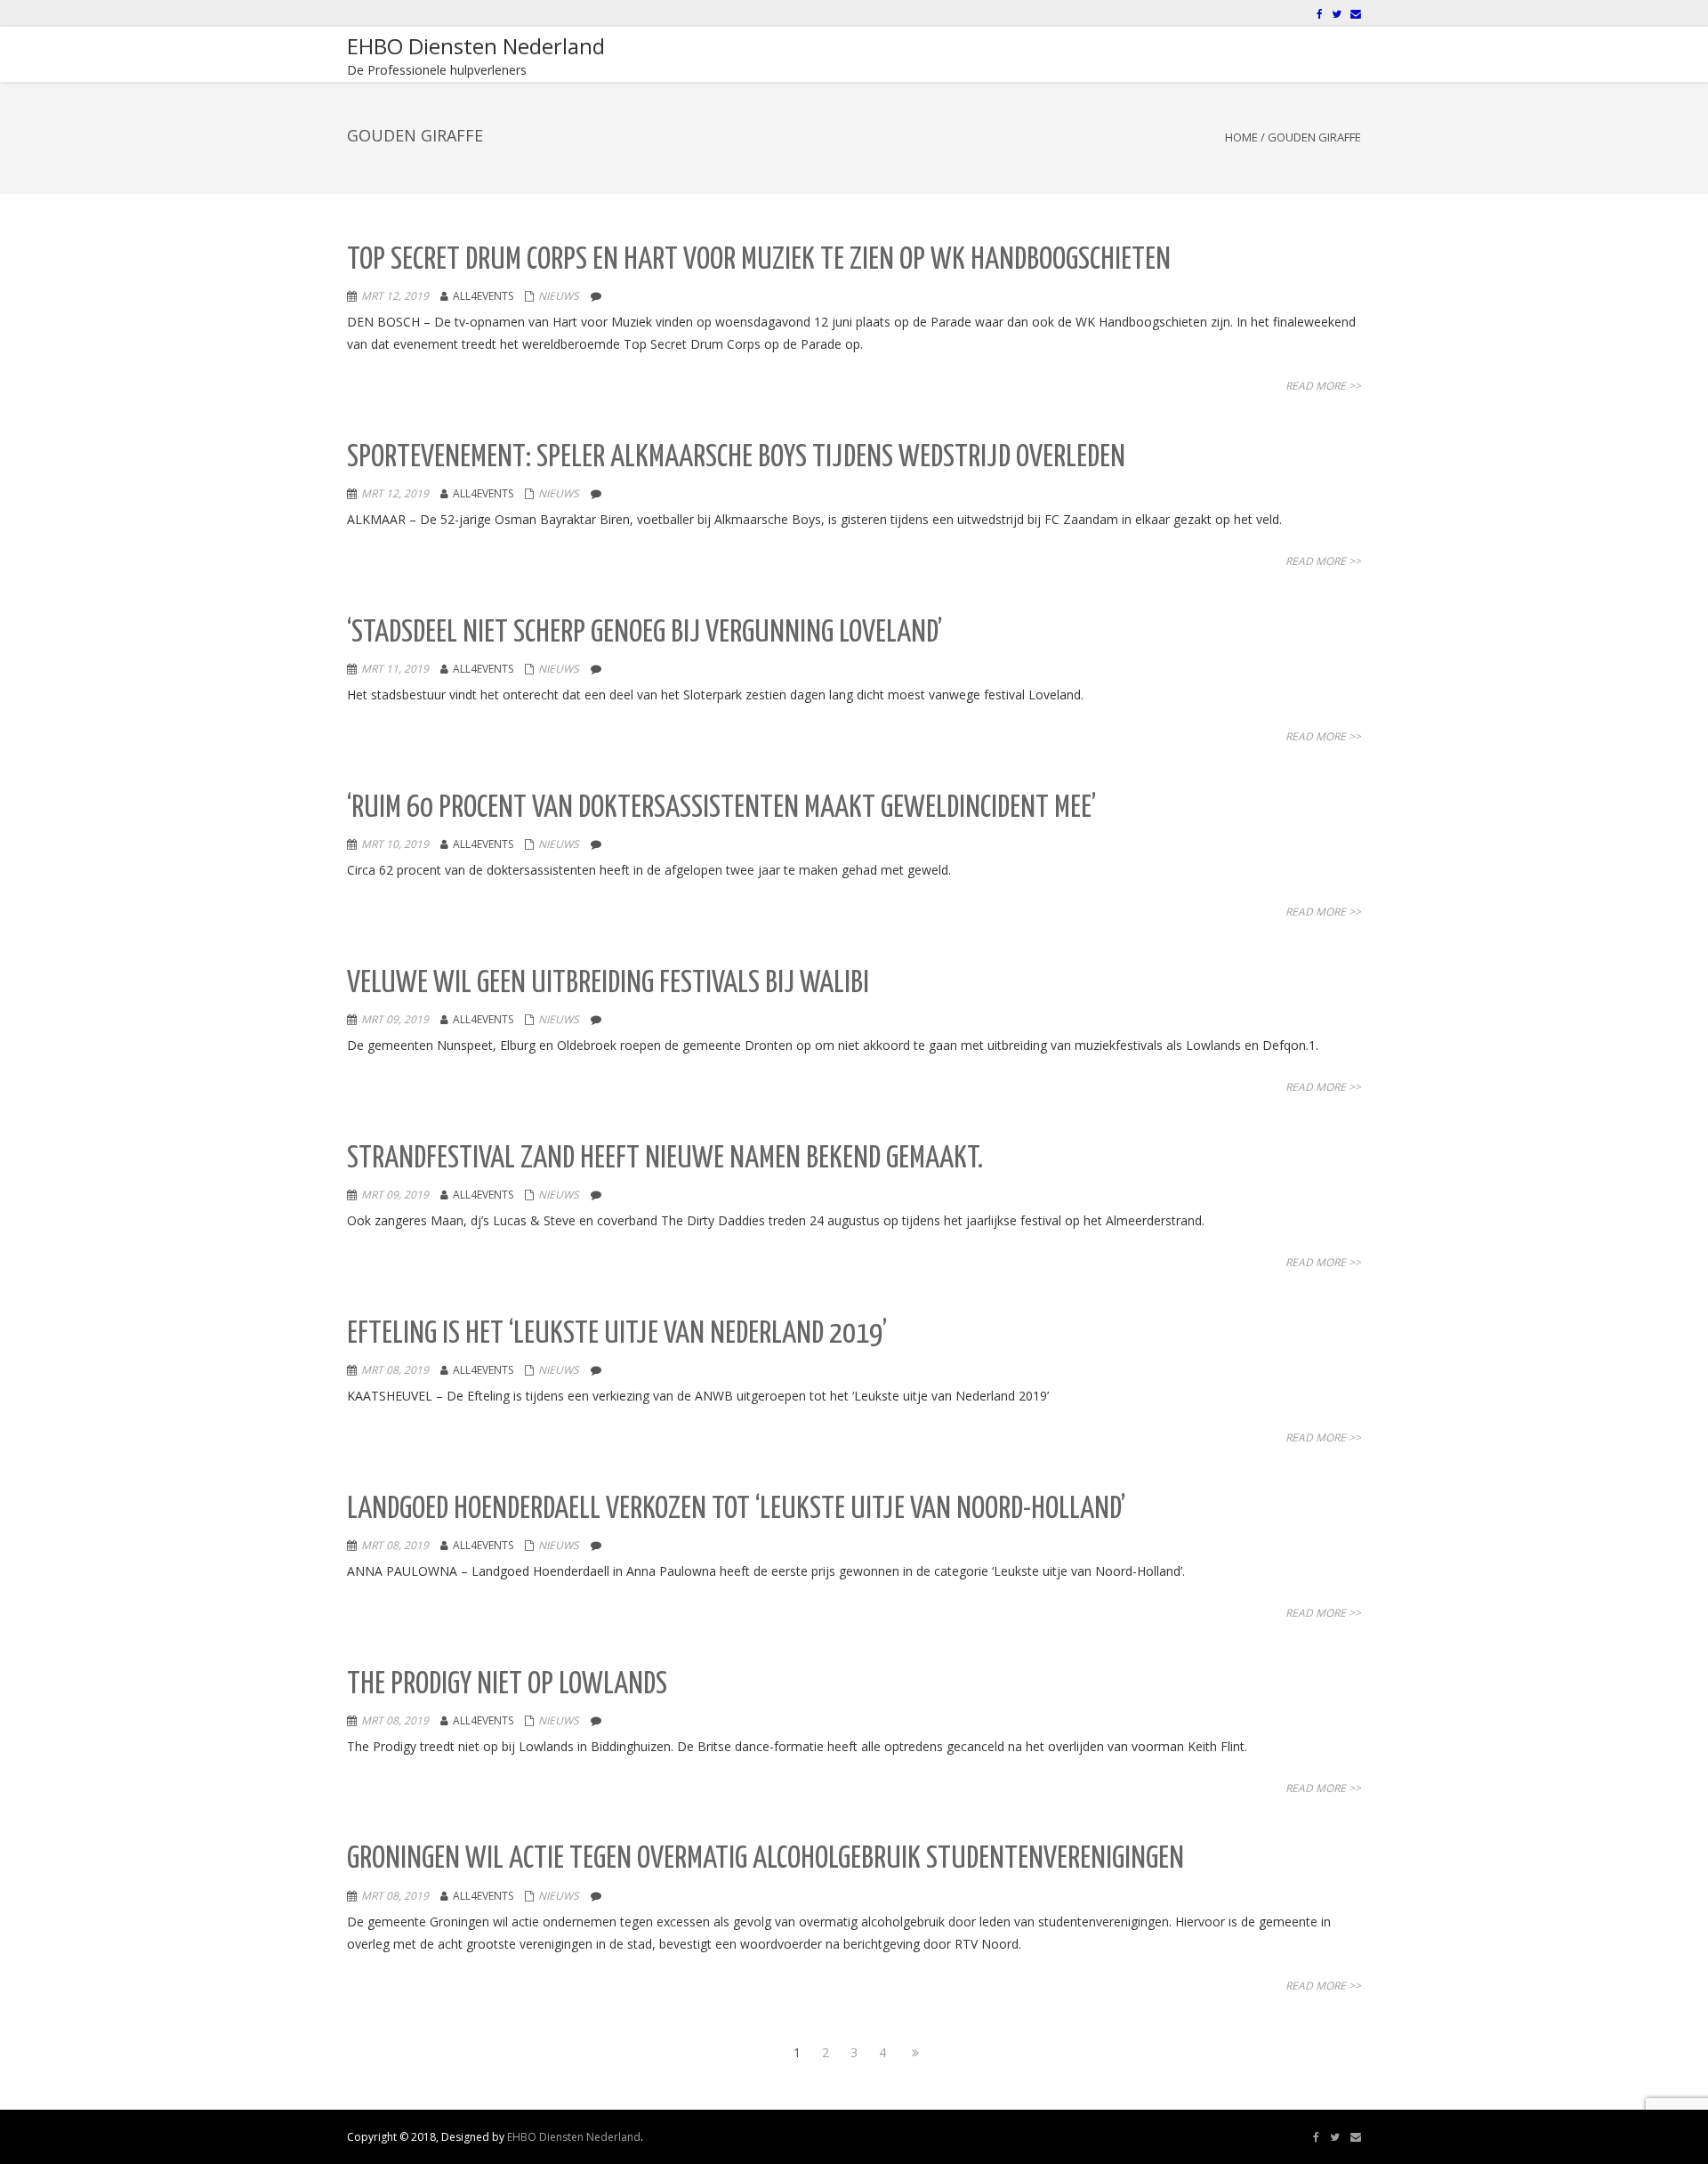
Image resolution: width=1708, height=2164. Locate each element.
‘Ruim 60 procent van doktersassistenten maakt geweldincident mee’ (721, 808)
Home (1241, 137)
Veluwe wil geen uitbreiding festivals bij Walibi (608, 984)
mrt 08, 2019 (395, 1370)
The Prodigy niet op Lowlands (507, 1685)
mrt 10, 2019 (395, 844)
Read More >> (1323, 386)
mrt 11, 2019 (395, 669)
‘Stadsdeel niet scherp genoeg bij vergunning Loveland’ (645, 633)
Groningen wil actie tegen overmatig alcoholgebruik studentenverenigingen (765, 1859)
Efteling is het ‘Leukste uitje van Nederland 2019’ (617, 1334)
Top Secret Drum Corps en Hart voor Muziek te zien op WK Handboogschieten (759, 260)
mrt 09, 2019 (395, 1019)
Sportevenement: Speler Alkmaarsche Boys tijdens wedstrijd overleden (736, 458)
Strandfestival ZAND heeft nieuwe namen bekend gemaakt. (665, 1159)
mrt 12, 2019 (395, 296)
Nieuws (559, 296)
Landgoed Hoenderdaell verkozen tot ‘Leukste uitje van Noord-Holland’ (736, 1510)
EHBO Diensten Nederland (574, 2137)
